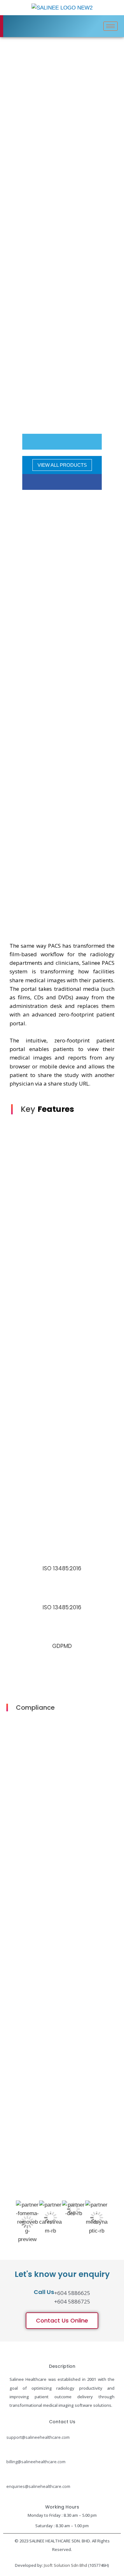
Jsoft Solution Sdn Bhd (65, 2565)
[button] (62, 2321)
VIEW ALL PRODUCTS (62, 465)
